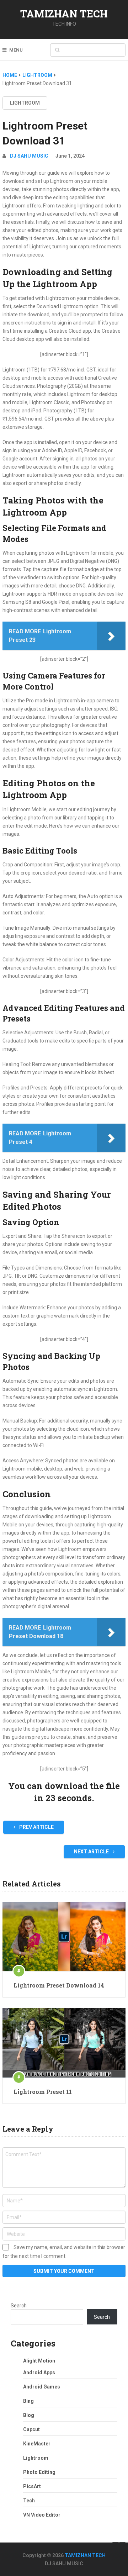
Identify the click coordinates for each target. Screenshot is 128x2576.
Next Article (92, 1852)
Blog (29, 2415)
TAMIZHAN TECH (64, 14)
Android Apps (39, 2372)
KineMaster (37, 2444)
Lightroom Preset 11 (43, 2092)
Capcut (31, 2429)
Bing (28, 2401)
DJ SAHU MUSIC (29, 156)
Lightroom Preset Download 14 (59, 1985)
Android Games (42, 2387)
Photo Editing (39, 2472)
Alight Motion (39, 2361)
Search (19, 2306)
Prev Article (36, 1827)
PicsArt (32, 2486)
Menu (16, 50)
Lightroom (25, 103)
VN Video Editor (42, 2515)
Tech (29, 2501)
